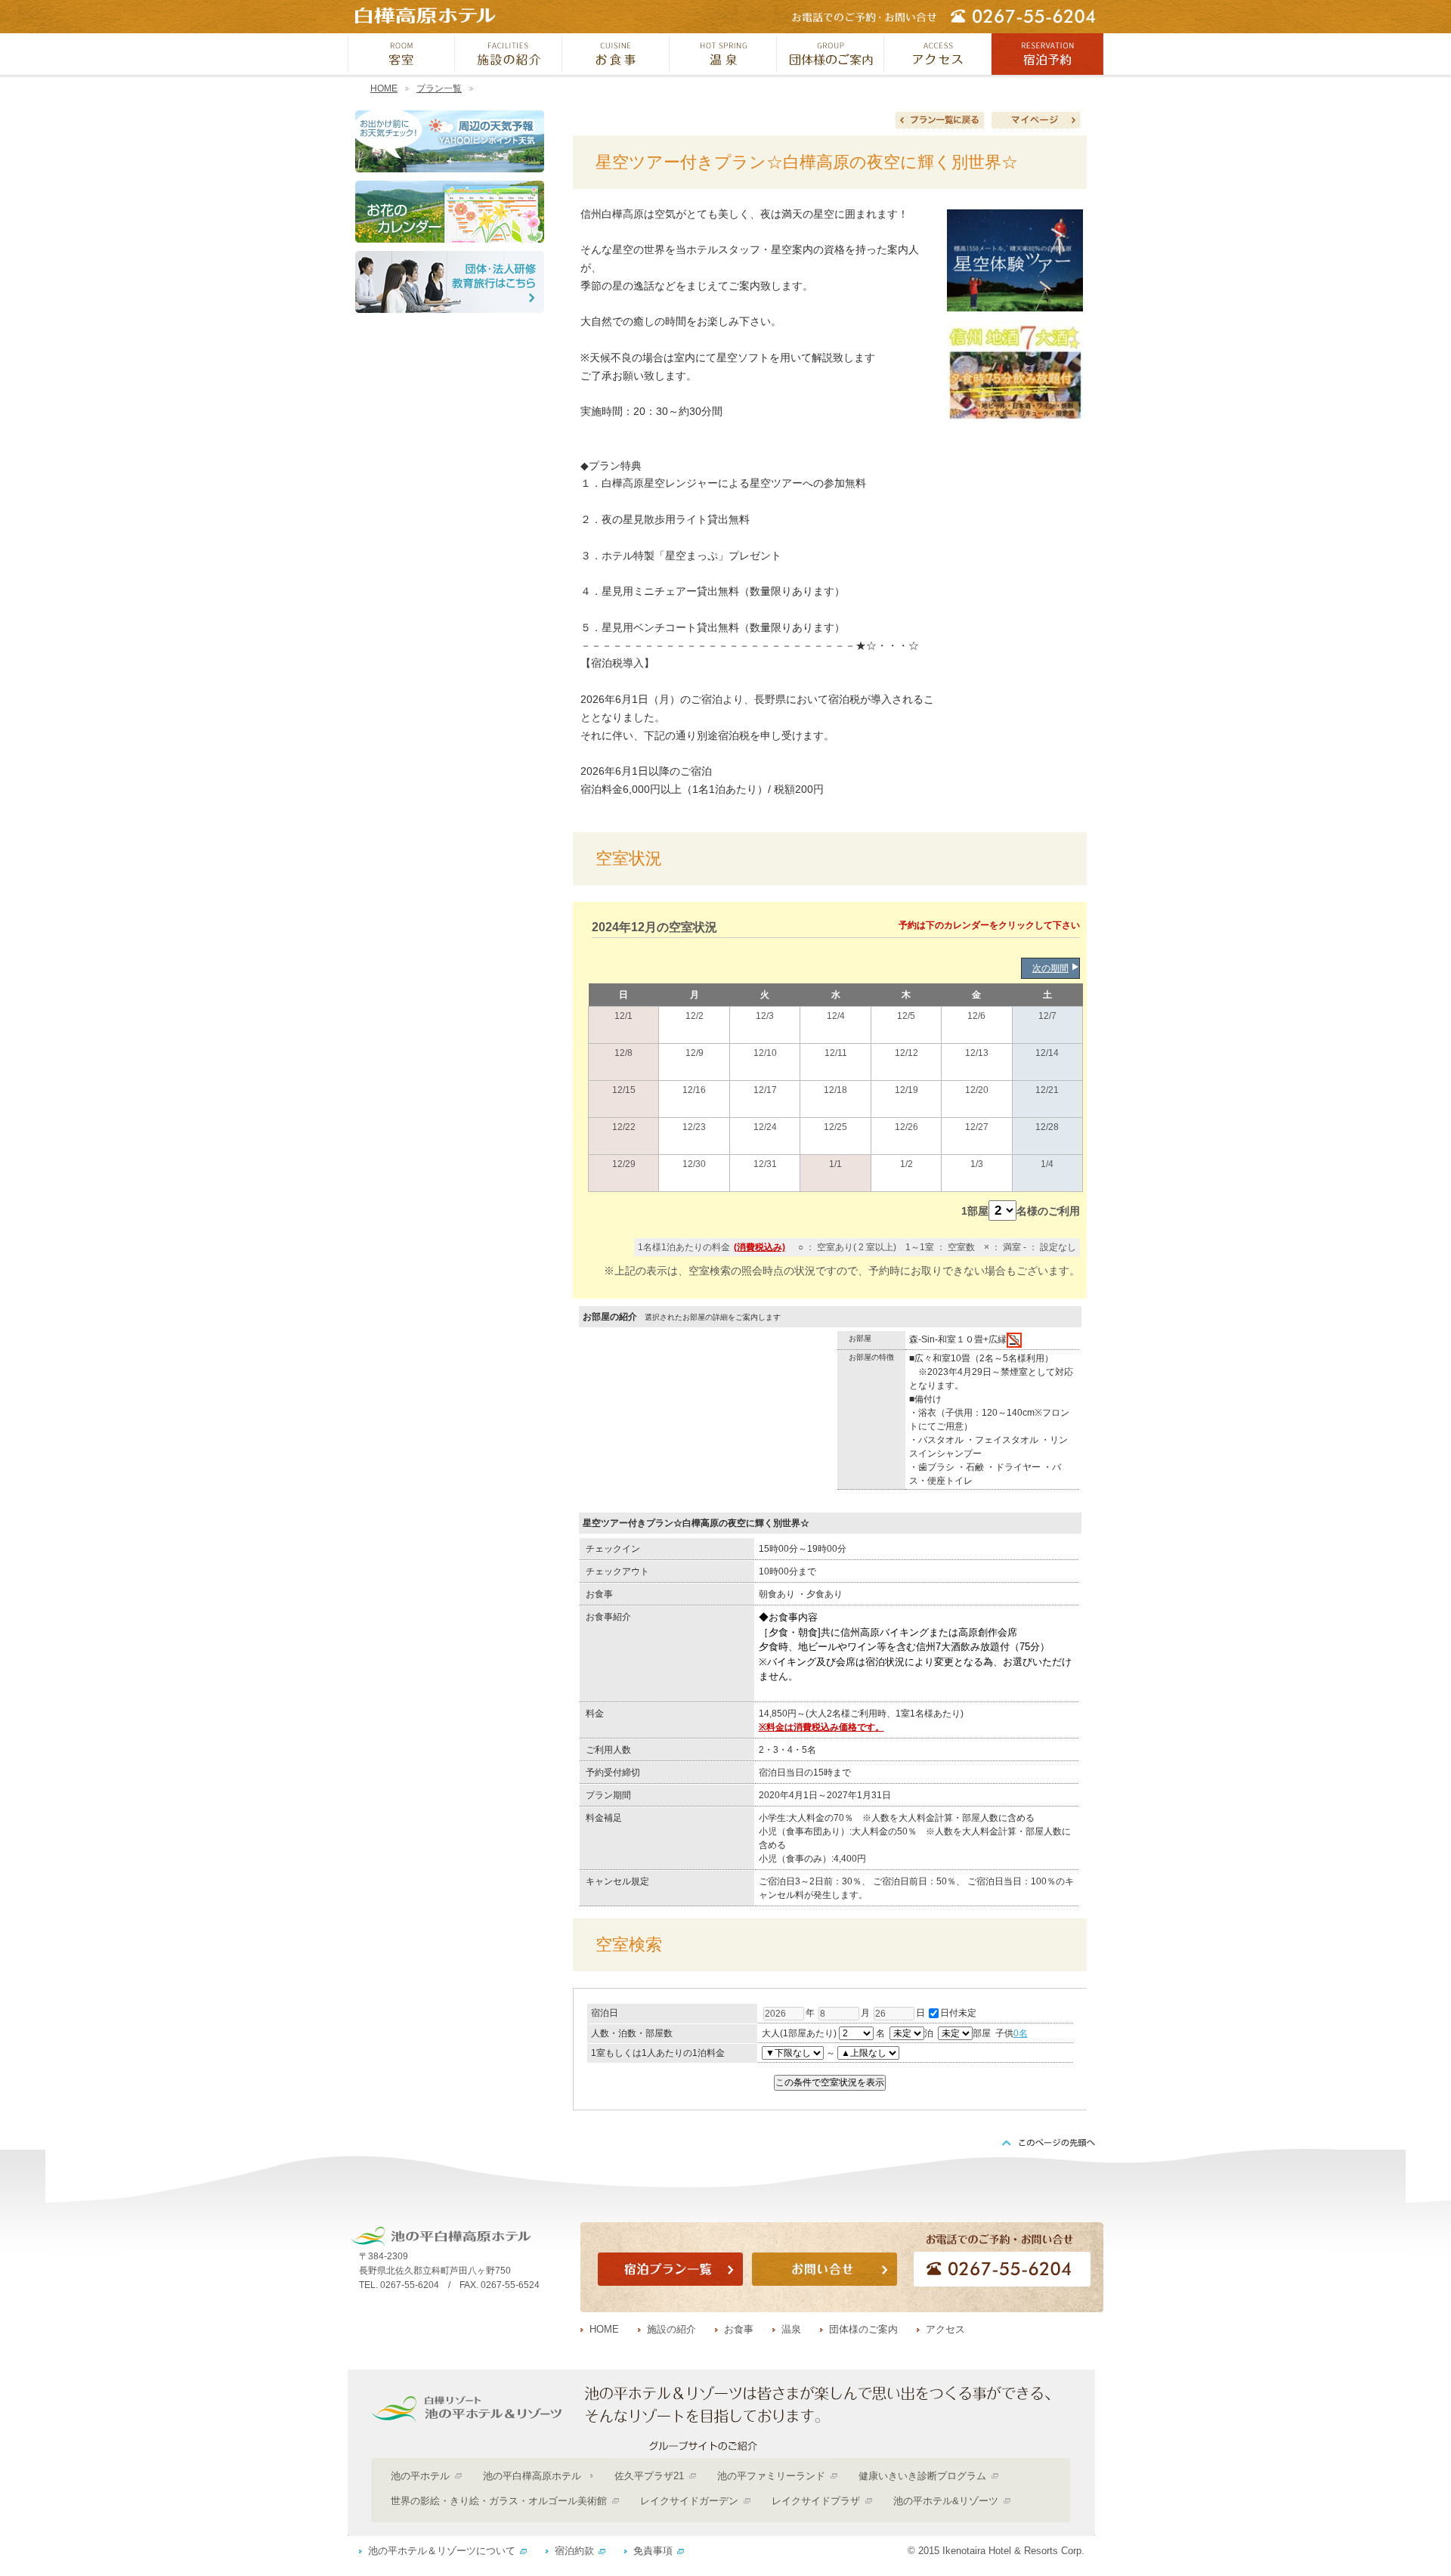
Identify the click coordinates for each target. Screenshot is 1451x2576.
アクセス (945, 2329)
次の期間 (1050, 968)
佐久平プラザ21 (649, 2476)
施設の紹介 (671, 2329)
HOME (384, 88)
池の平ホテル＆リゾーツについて (442, 2551)
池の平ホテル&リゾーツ (946, 2501)
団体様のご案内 (863, 2329)
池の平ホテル (420, 2476)
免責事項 (653, 2551)
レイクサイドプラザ (816, 2501)
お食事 (739, 2329)
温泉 (791, 2329)
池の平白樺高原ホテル (532, 2476)
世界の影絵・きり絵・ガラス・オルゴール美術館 (499, 2501)
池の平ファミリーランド (771, 2476)
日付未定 (958, 2013)
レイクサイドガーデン (689, 2501)
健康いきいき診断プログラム (922, 2476)
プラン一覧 (439, 88)
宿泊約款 (574, 2551)
